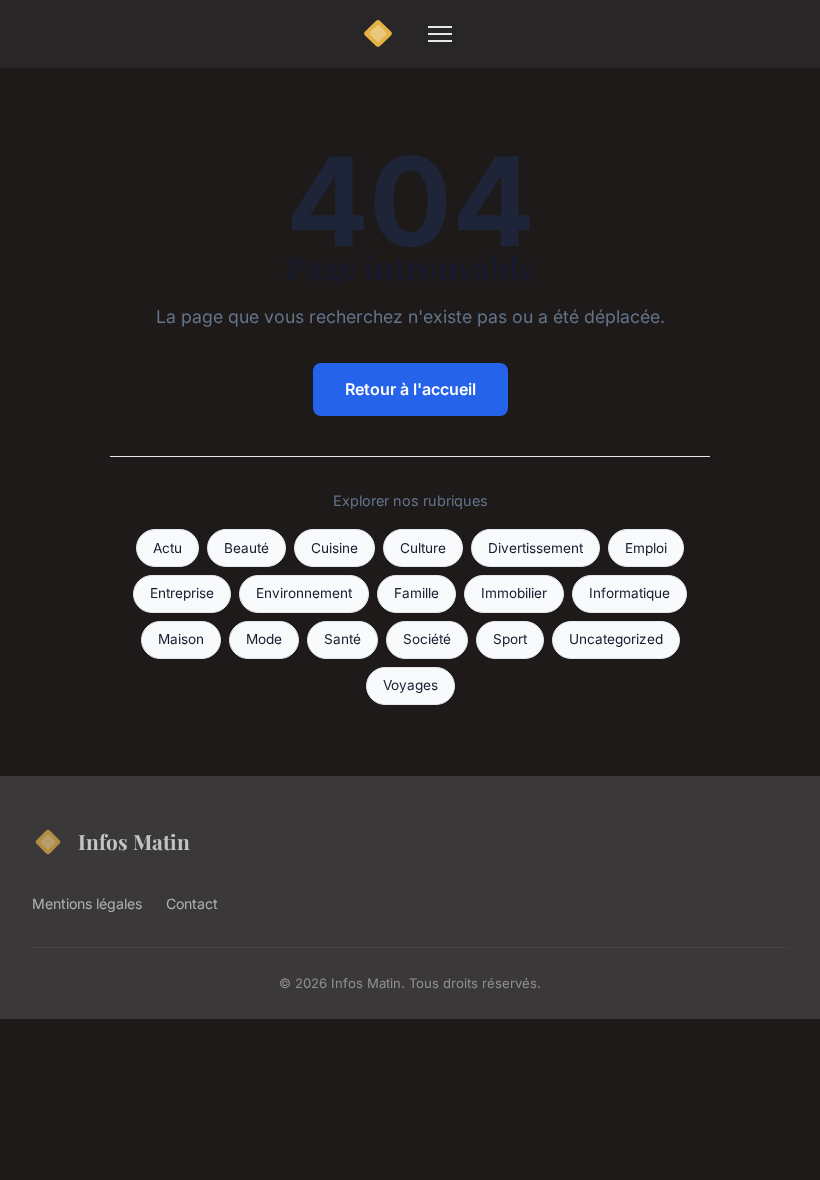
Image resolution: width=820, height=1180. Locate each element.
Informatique (629, 593)
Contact (192, 903)
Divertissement (535, 548)
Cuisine (334, 548)
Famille (416, 593)
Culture (423, 548)
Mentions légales (87, 903)
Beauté (246, 548)
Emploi (646, 548)
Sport (510, 639)
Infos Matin (134, 841)
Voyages (410, 685)
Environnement (304, 593)
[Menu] (440, 34)
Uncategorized (616, 639)
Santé (342, 639)
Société (427, 639)
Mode (264, 639)
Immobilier (514, 593)
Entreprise (182, 593)
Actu (167, 548)
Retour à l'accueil (410, 389)
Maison (181, 639)
